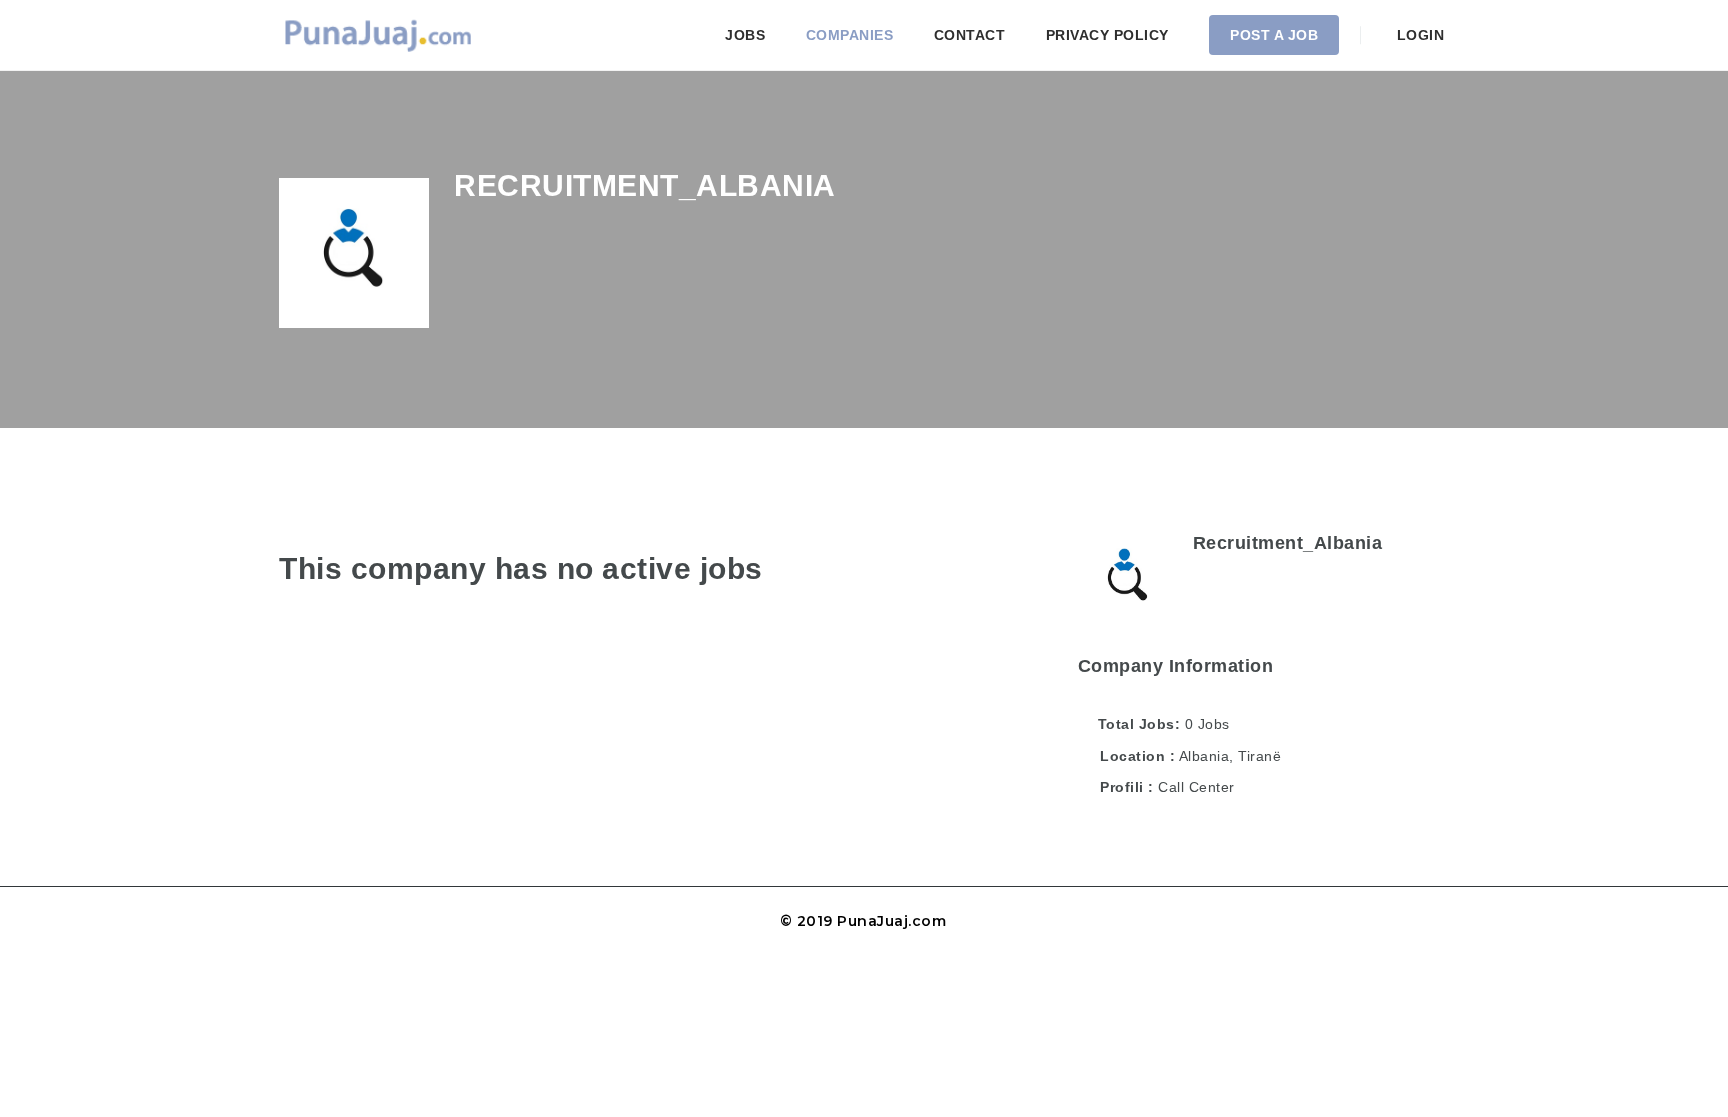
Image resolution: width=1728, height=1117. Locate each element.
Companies (850, 35)
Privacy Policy (1107, 35)
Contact (970, 35)
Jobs (745, 35)
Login (1418, 35)
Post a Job (1274, 35)
